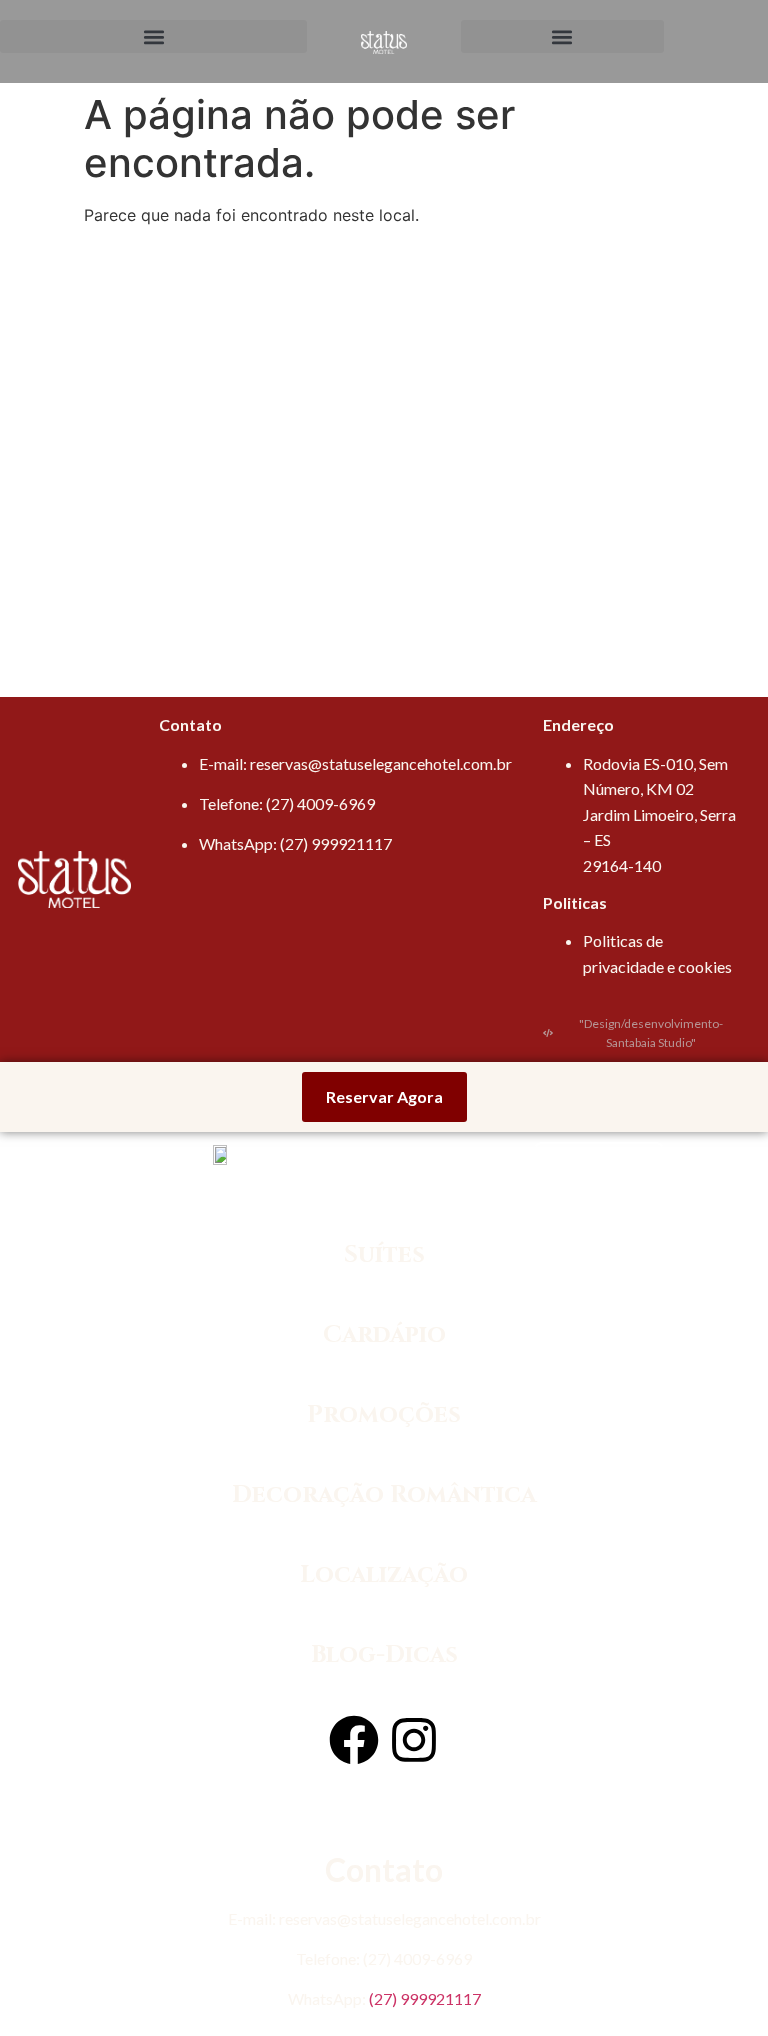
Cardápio (384, 1335)
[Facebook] (354, 1740)
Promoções (384, 1415)
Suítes (384, 1255)
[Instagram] (414, 1740)
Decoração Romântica (384, 1495)
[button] (153, 36)
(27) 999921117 (425, 1998)
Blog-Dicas (384, 1655)
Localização (384, 1575)
